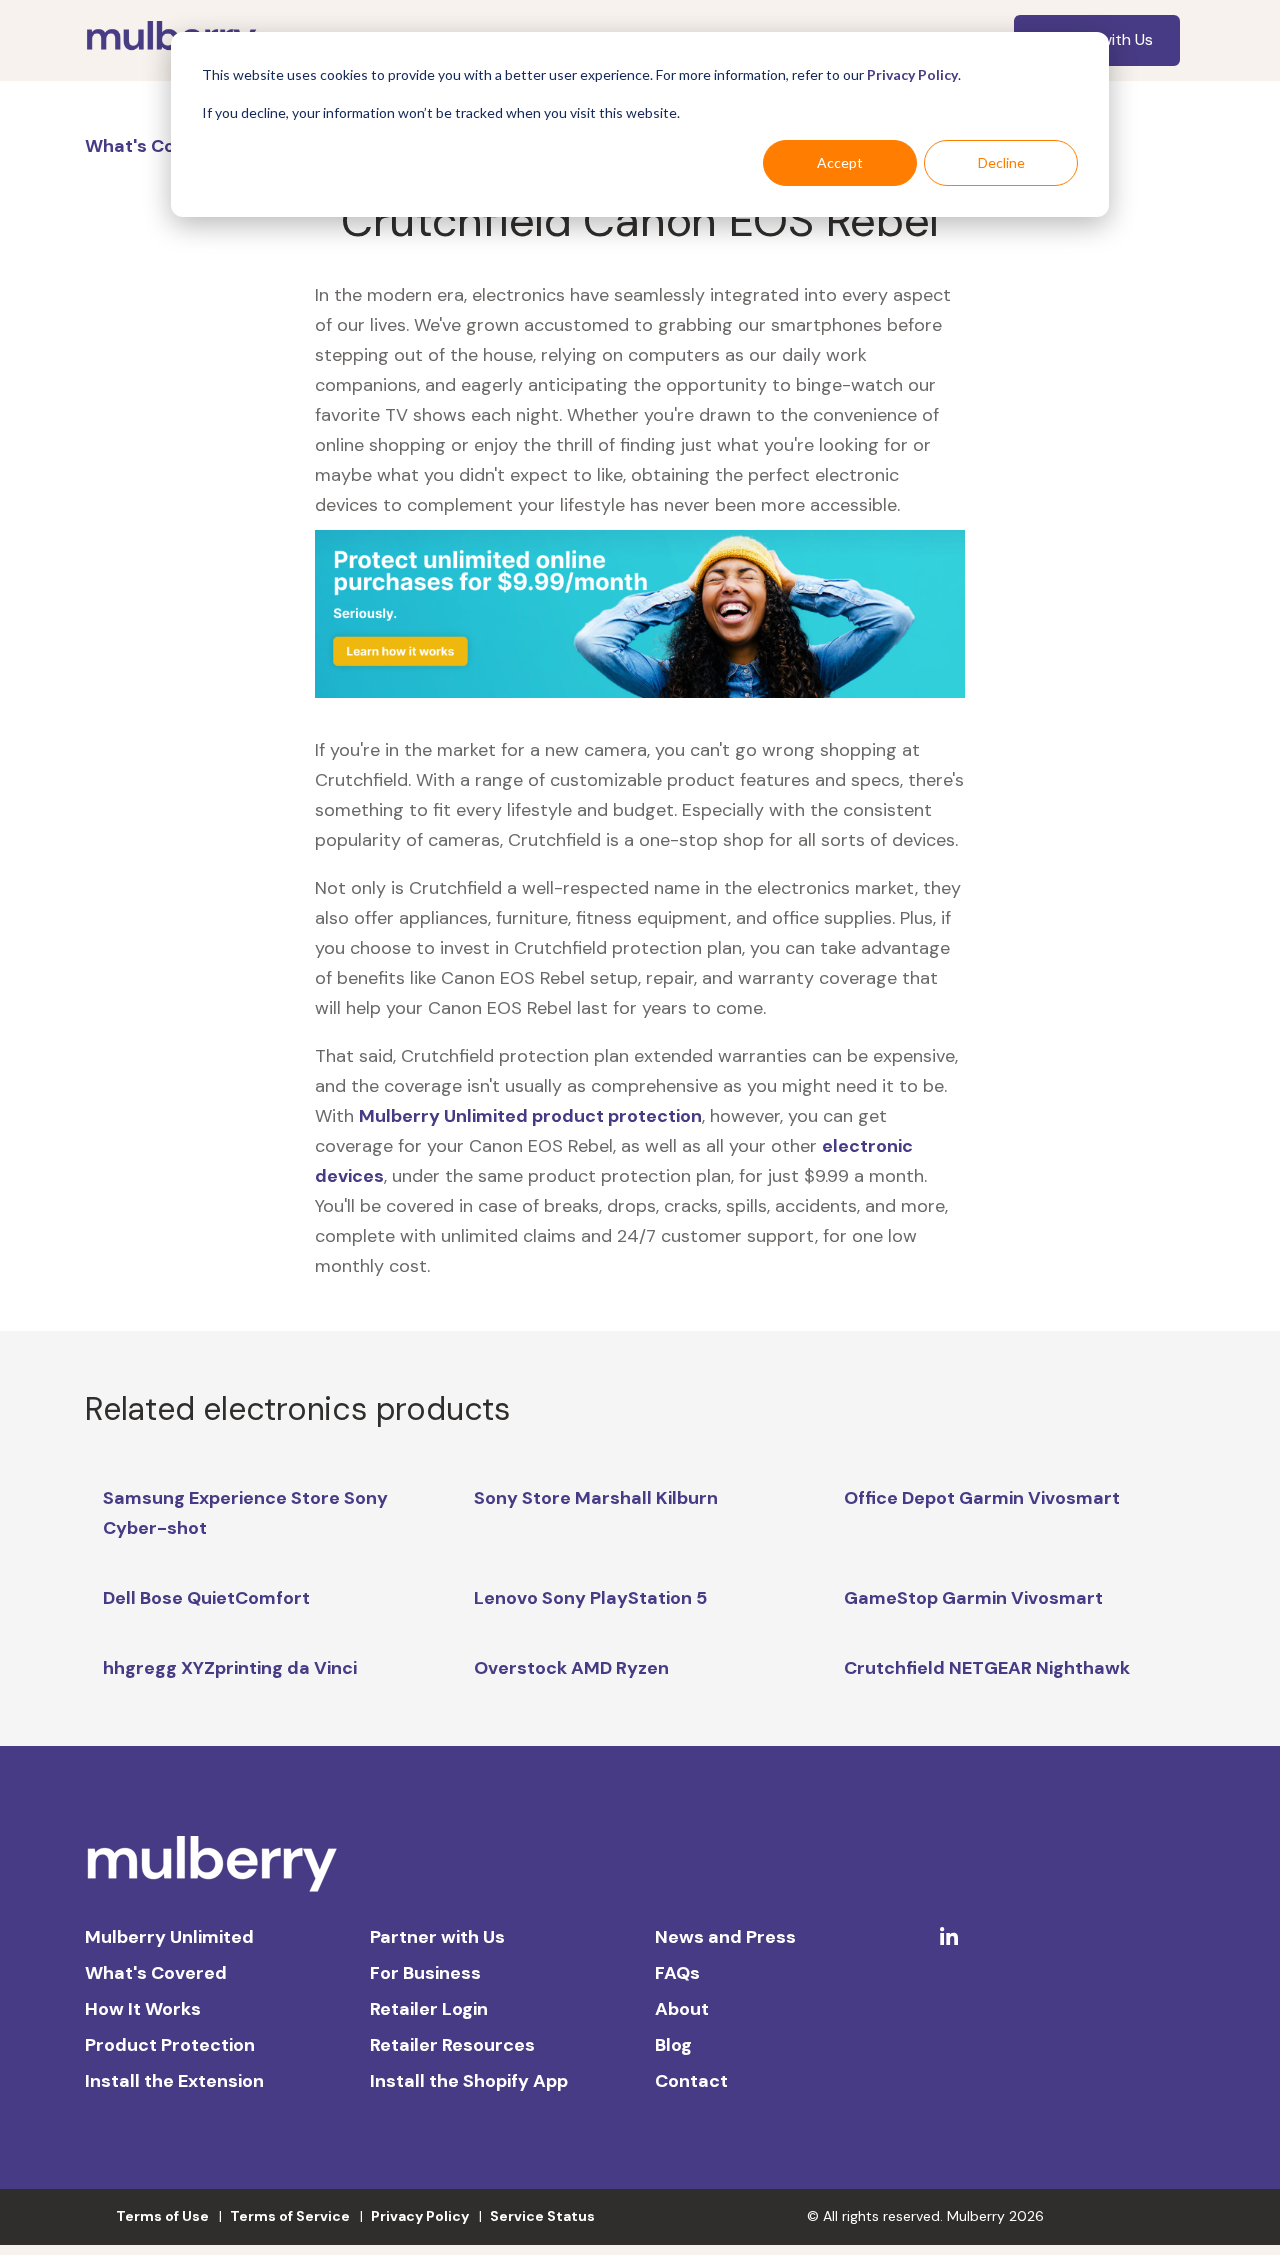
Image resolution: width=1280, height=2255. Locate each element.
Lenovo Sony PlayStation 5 (590, 1598)
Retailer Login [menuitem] (429, 2009)
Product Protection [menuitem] (170, 2045)
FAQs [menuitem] (677, 1973)
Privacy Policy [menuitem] (420, 2216)
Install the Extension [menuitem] (174, 2081)
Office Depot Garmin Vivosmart (982, 1498)
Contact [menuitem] (691, 2081)
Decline (1001, 162)
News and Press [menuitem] (725, 1937)
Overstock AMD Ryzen (571, 1668)
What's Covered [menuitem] (156, 1973)
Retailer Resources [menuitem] (452, 2045)
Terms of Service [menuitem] (290, 2216)
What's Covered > (165, 146)
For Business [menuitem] (425, 1973)
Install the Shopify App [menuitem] (469, 2081)
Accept (840, 162)
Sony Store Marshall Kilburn (596, 1498)
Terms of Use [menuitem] (162, 2216)
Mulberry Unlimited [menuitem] (169, 1937)
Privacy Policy (912, 74)
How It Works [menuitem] (143, 2009)
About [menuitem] (682, 2009)
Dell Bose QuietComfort (206, 1598)
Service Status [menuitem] (542, 2216)
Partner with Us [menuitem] (437, 1937)
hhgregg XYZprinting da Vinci (230, 1668)
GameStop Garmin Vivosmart (973, 1598)
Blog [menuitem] (673, 2045)
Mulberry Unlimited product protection (530, 1116)
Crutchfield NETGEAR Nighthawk (987, 1668)
